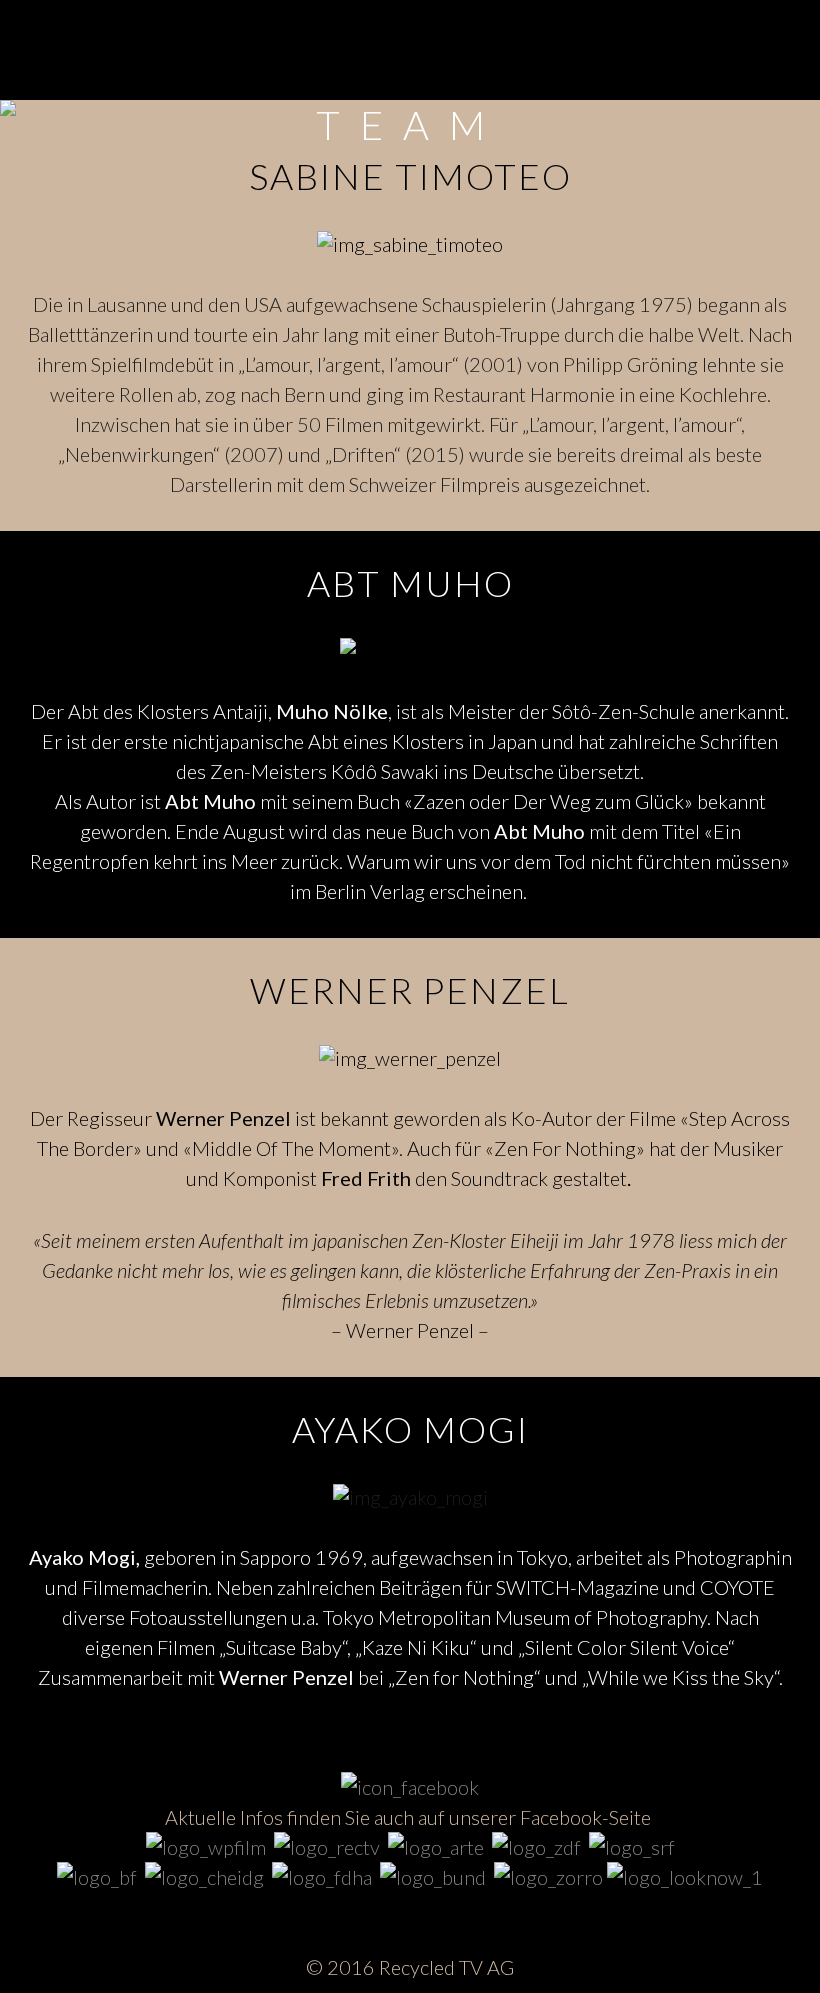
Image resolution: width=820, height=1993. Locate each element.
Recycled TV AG (446, 1967)
